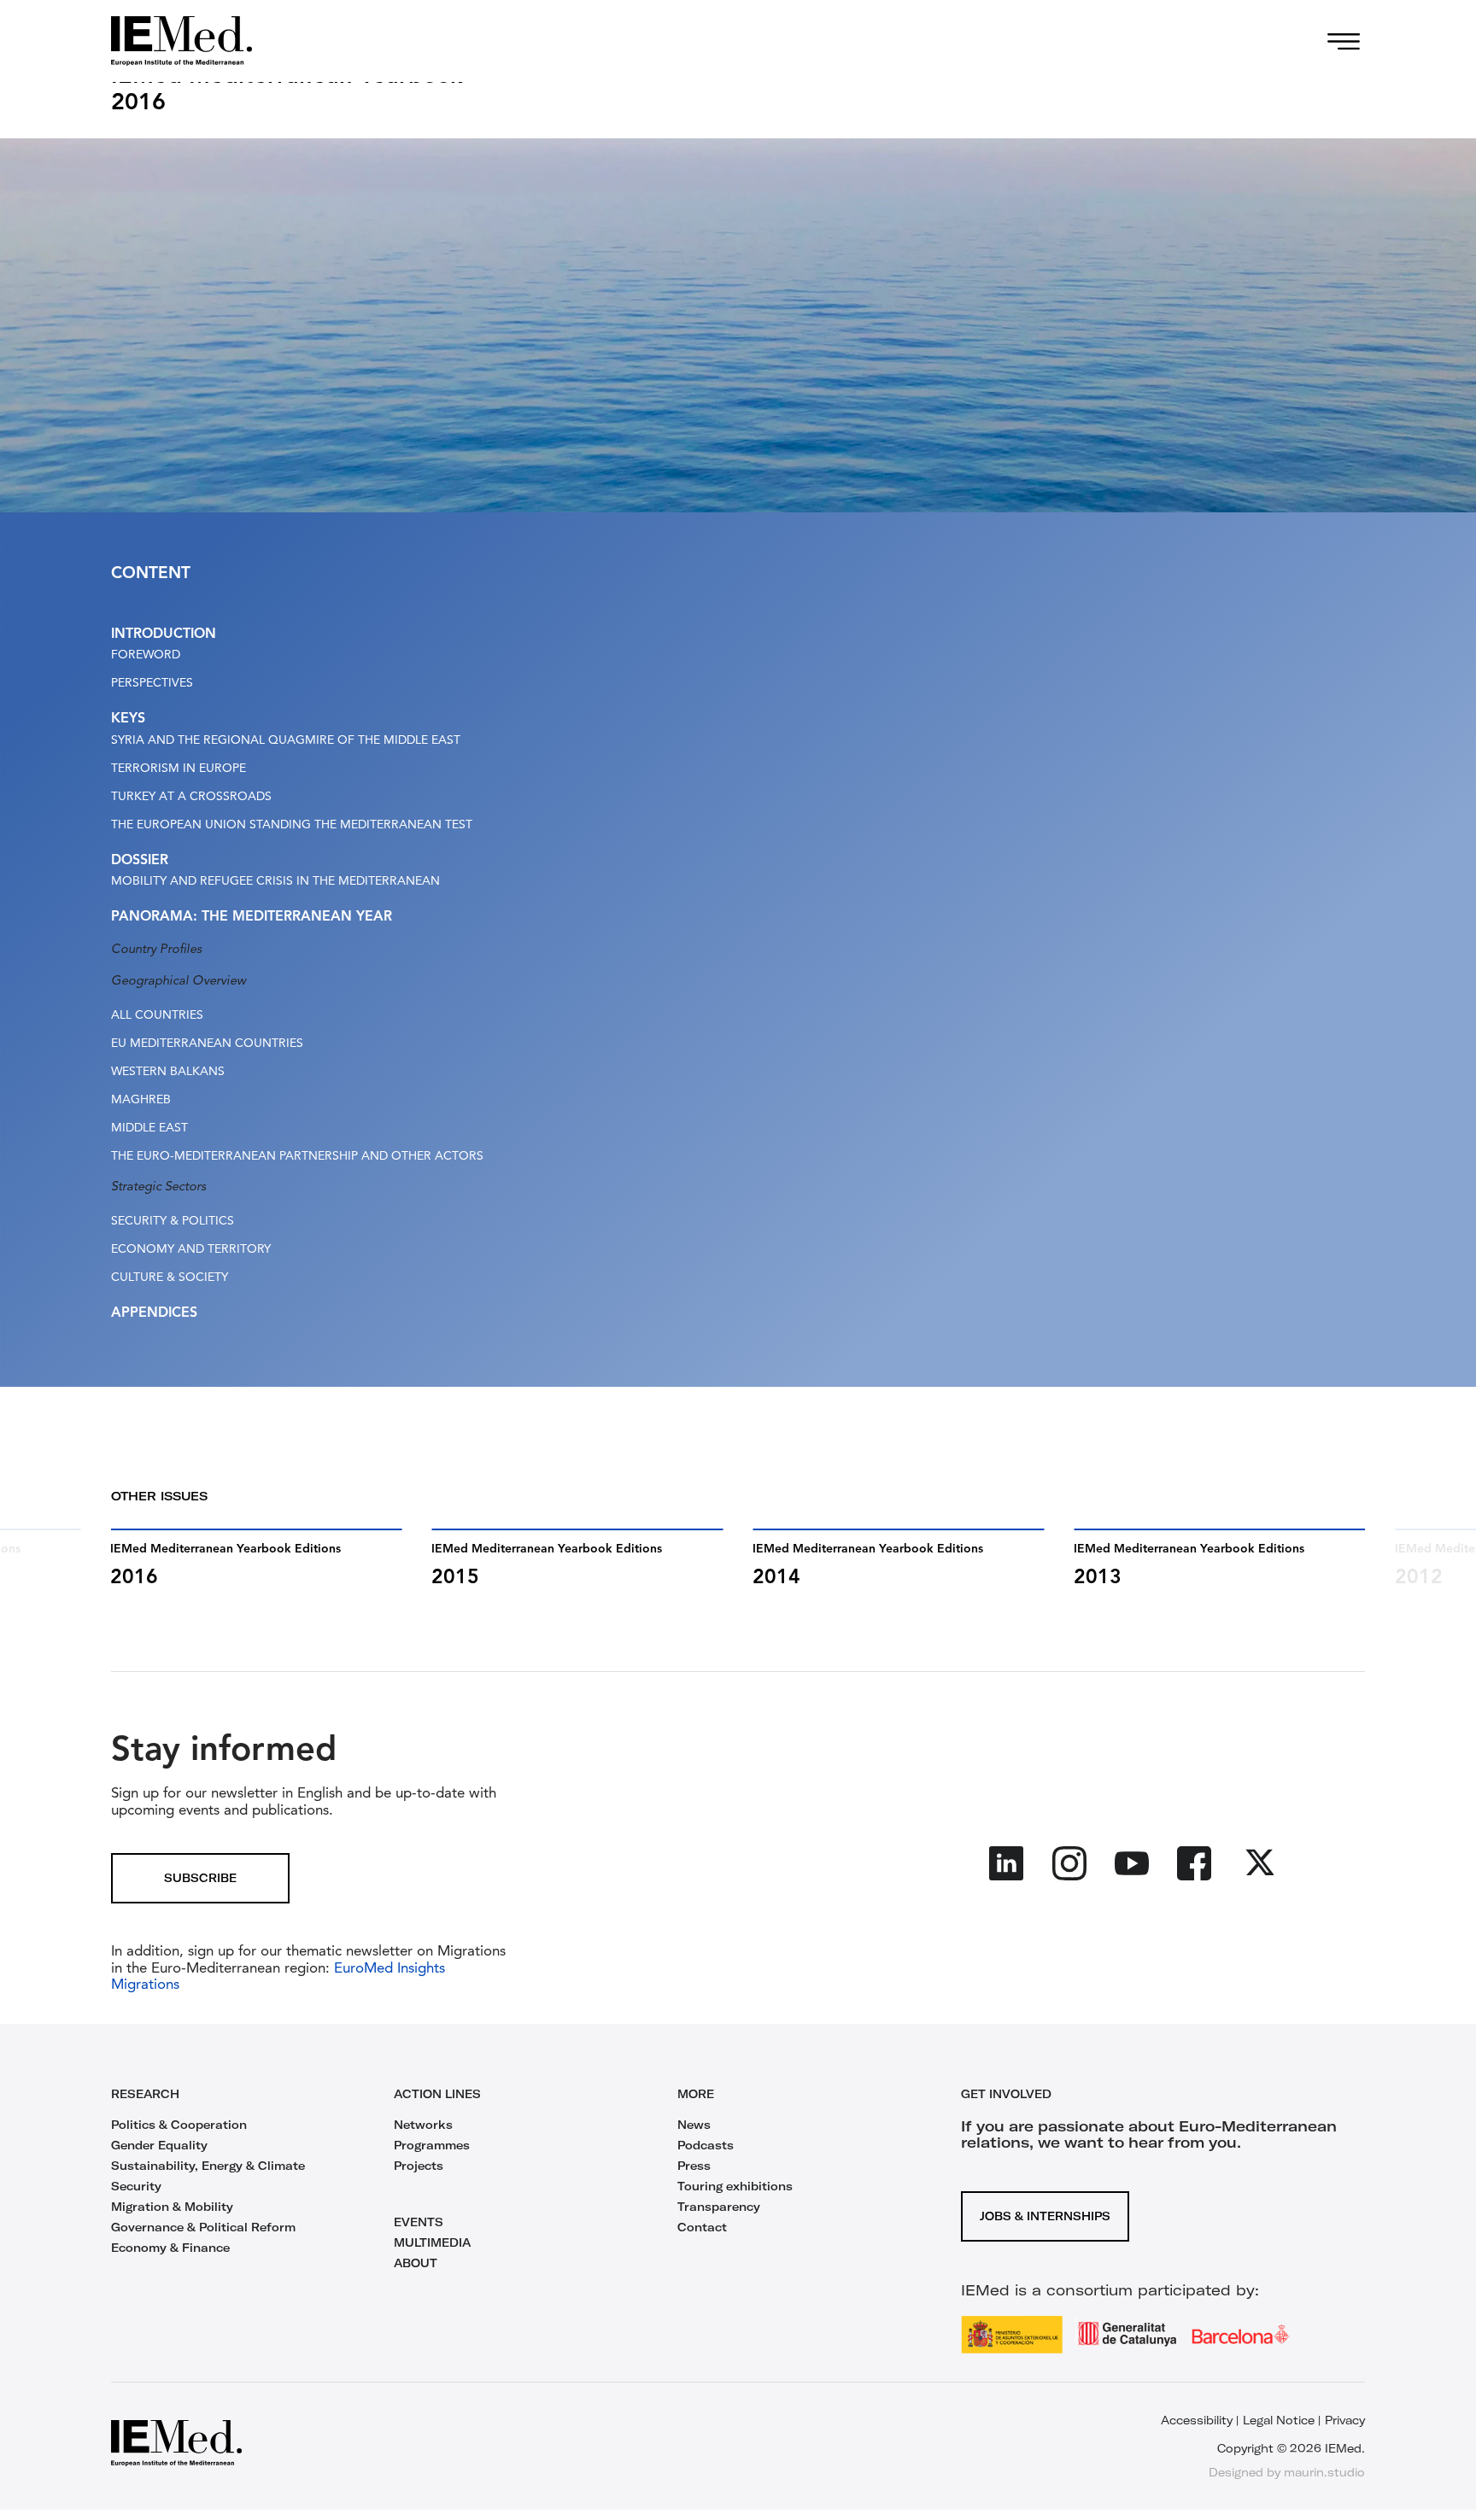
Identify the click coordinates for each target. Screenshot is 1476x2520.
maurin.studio (1324, 2472)
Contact (702, 2227)
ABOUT (416, 2263)
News (694, 2125)
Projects (419, 2166)
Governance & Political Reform (203, 2227)
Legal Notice (1279, 2420)
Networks (423, 2125)
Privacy (1345, 2420)
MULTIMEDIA (432, 2242)
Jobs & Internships (1045, 2216)
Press (694, 2166)
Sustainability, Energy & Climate (208, 2166)
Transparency (719, 2207)
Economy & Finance (170, 2248)
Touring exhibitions (735, 2186)
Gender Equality (159, 2145)
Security (136, 2186)
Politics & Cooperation (179, 2125)
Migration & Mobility (172, 2207)
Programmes (432, 2145)
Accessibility (1197, 2420)
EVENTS (419, 2222)
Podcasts (706, 2145)
